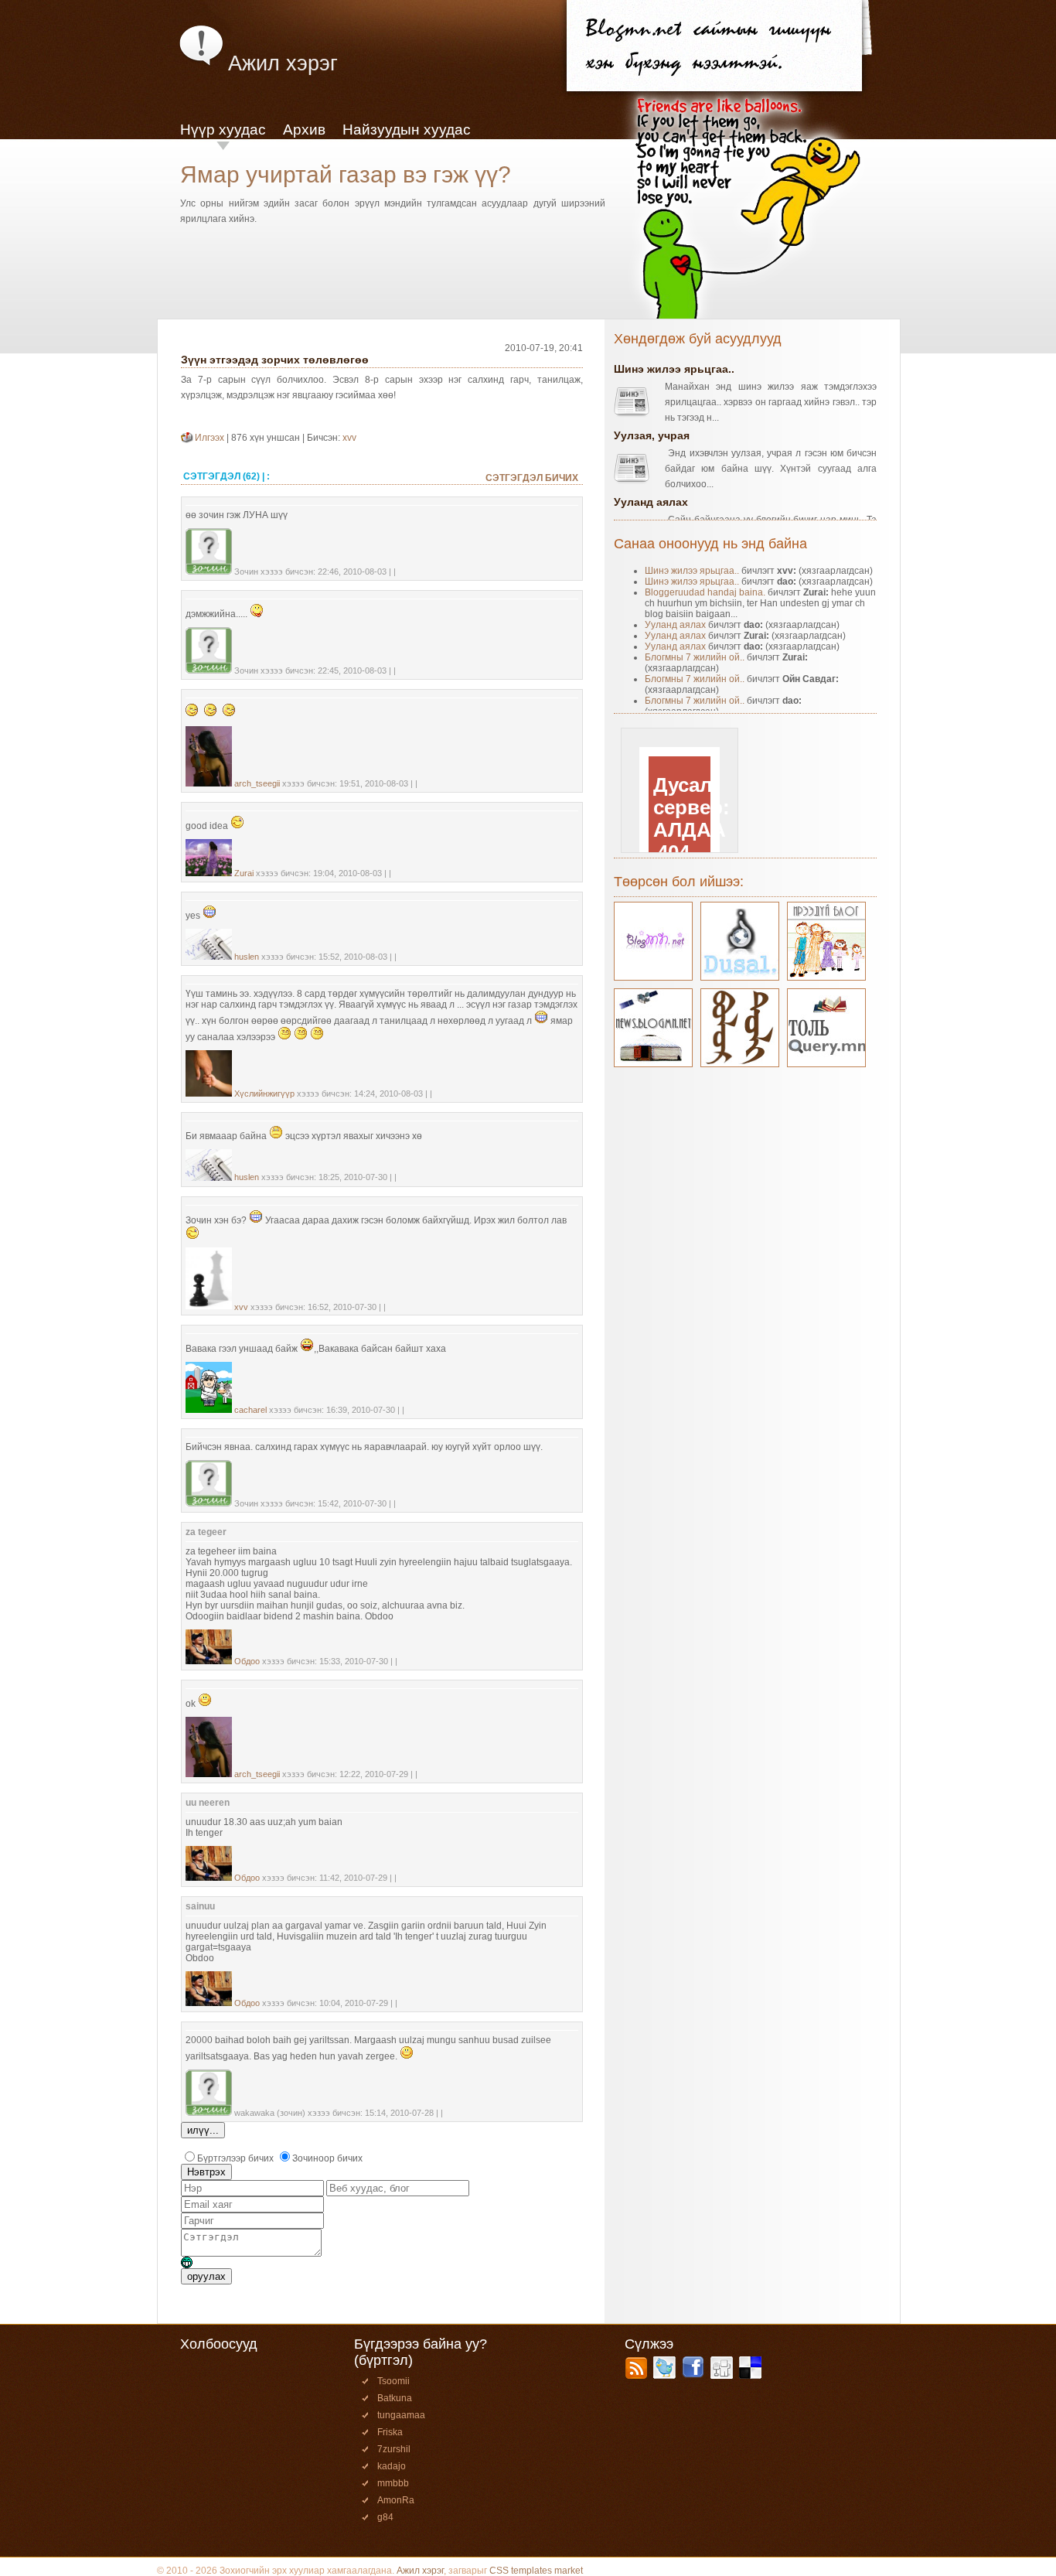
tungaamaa (401, 2415)
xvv (349, 438)
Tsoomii (393, 2381)
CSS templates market (536, 2571)
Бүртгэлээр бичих (235, 2158)
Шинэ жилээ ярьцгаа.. (674, 369)
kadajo (392, 2466)
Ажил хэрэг (420, 2571)
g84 (385, 2517)
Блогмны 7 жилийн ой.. (695, 657)
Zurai (244, 873)
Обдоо (247, 1661)
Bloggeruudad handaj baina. (705, 592)
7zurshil (394, 2449)
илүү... (203, 2130)
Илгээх (211, 438)
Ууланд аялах (651, 502)
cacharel (250, 1410)
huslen (247, 957)
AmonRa (396, 2500)
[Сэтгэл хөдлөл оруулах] (187, 2265)
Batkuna (395, 2398)
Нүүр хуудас (223, 130)
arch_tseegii (257, 783)
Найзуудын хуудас (407, 130)
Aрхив (304, 130)
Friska (390, 2432)
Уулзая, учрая (652, 435)
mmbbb (393, 2483)
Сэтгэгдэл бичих (532, 478)
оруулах (206, 2276)
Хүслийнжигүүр (264, 1094)
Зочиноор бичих (327, 2158)
